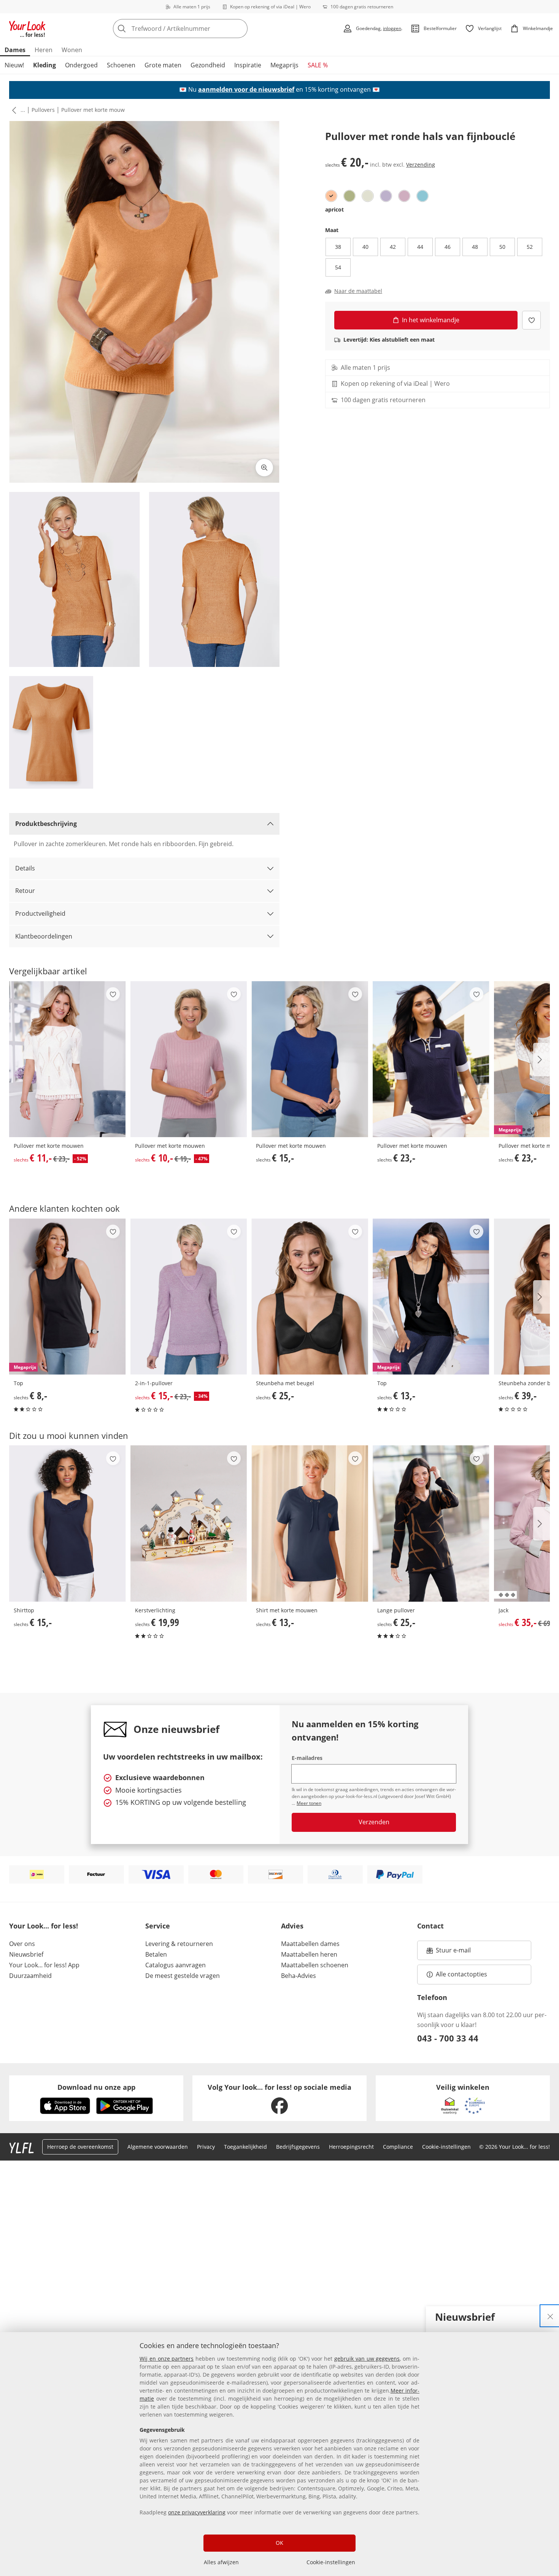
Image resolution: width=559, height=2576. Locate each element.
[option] (331, 196)
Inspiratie (248, 65)
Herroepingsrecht (351, 2147)
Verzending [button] (421, 165)
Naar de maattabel (358, 291)
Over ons (22, 1944)
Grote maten (163, 65)
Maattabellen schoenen (315, 1965)
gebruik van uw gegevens (367, 2359)
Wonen (72, 50)
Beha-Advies (299, 1976)
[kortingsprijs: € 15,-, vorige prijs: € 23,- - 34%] (189, 1297)
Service (158, 1926)
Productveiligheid (40, 913)
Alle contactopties (461, 1974)
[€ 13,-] (310, 1523)
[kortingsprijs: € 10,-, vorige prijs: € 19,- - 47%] (189, 1059)
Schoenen (121, 65)
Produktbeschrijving (46, 824)
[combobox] (197, 29)
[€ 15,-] (310, 1059)
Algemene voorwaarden (158, 2147)
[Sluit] (550, 2316)
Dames (15, 50)
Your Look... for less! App (44, 1965)
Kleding (44, 65)
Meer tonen (309, 1803)
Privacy (206, 2147)
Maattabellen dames (310, 1944)
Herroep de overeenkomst (80, 2147)
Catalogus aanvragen (175, 1965)
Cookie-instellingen (331, 2562)
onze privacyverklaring (197, 2512)
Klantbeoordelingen (44, 936)
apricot (334, 209)
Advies (292, 1926)
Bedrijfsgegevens (298, 2147)
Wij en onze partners (167, 2359)
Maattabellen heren (309, 1954)
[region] (279, 2454)
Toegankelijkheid (245, 2147)
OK (279, 2543)
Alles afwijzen (221, 2562)
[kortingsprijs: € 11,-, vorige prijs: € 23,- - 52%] (67, 1059)
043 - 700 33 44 (448, 2038)
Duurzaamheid (30, 1976)
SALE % (318, 65)
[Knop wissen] (240, 29)
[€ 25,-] (310, 1297)
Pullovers (43, 110)
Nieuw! (14, 65)
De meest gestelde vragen (183, 1976)
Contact (430, 1926)
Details (25, 868)
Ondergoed (81, 65)
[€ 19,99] (189, 1523)
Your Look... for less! (44, 1926)
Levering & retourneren (179, 1944)
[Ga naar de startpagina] (27, 29)
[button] (13, 110)
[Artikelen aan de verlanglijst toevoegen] (531, 320)
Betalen (156, 1954)
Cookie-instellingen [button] (446, 2147)
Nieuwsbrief (26, 1954)
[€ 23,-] (431, 1059)
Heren (44, 50)
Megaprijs (284, 65)
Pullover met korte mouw (93, 110)
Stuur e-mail (453, 1952)
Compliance (398, 2147)
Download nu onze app (96, 2087)
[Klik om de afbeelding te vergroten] (264, 468)
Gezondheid (208, 65)
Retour (25, 891)
